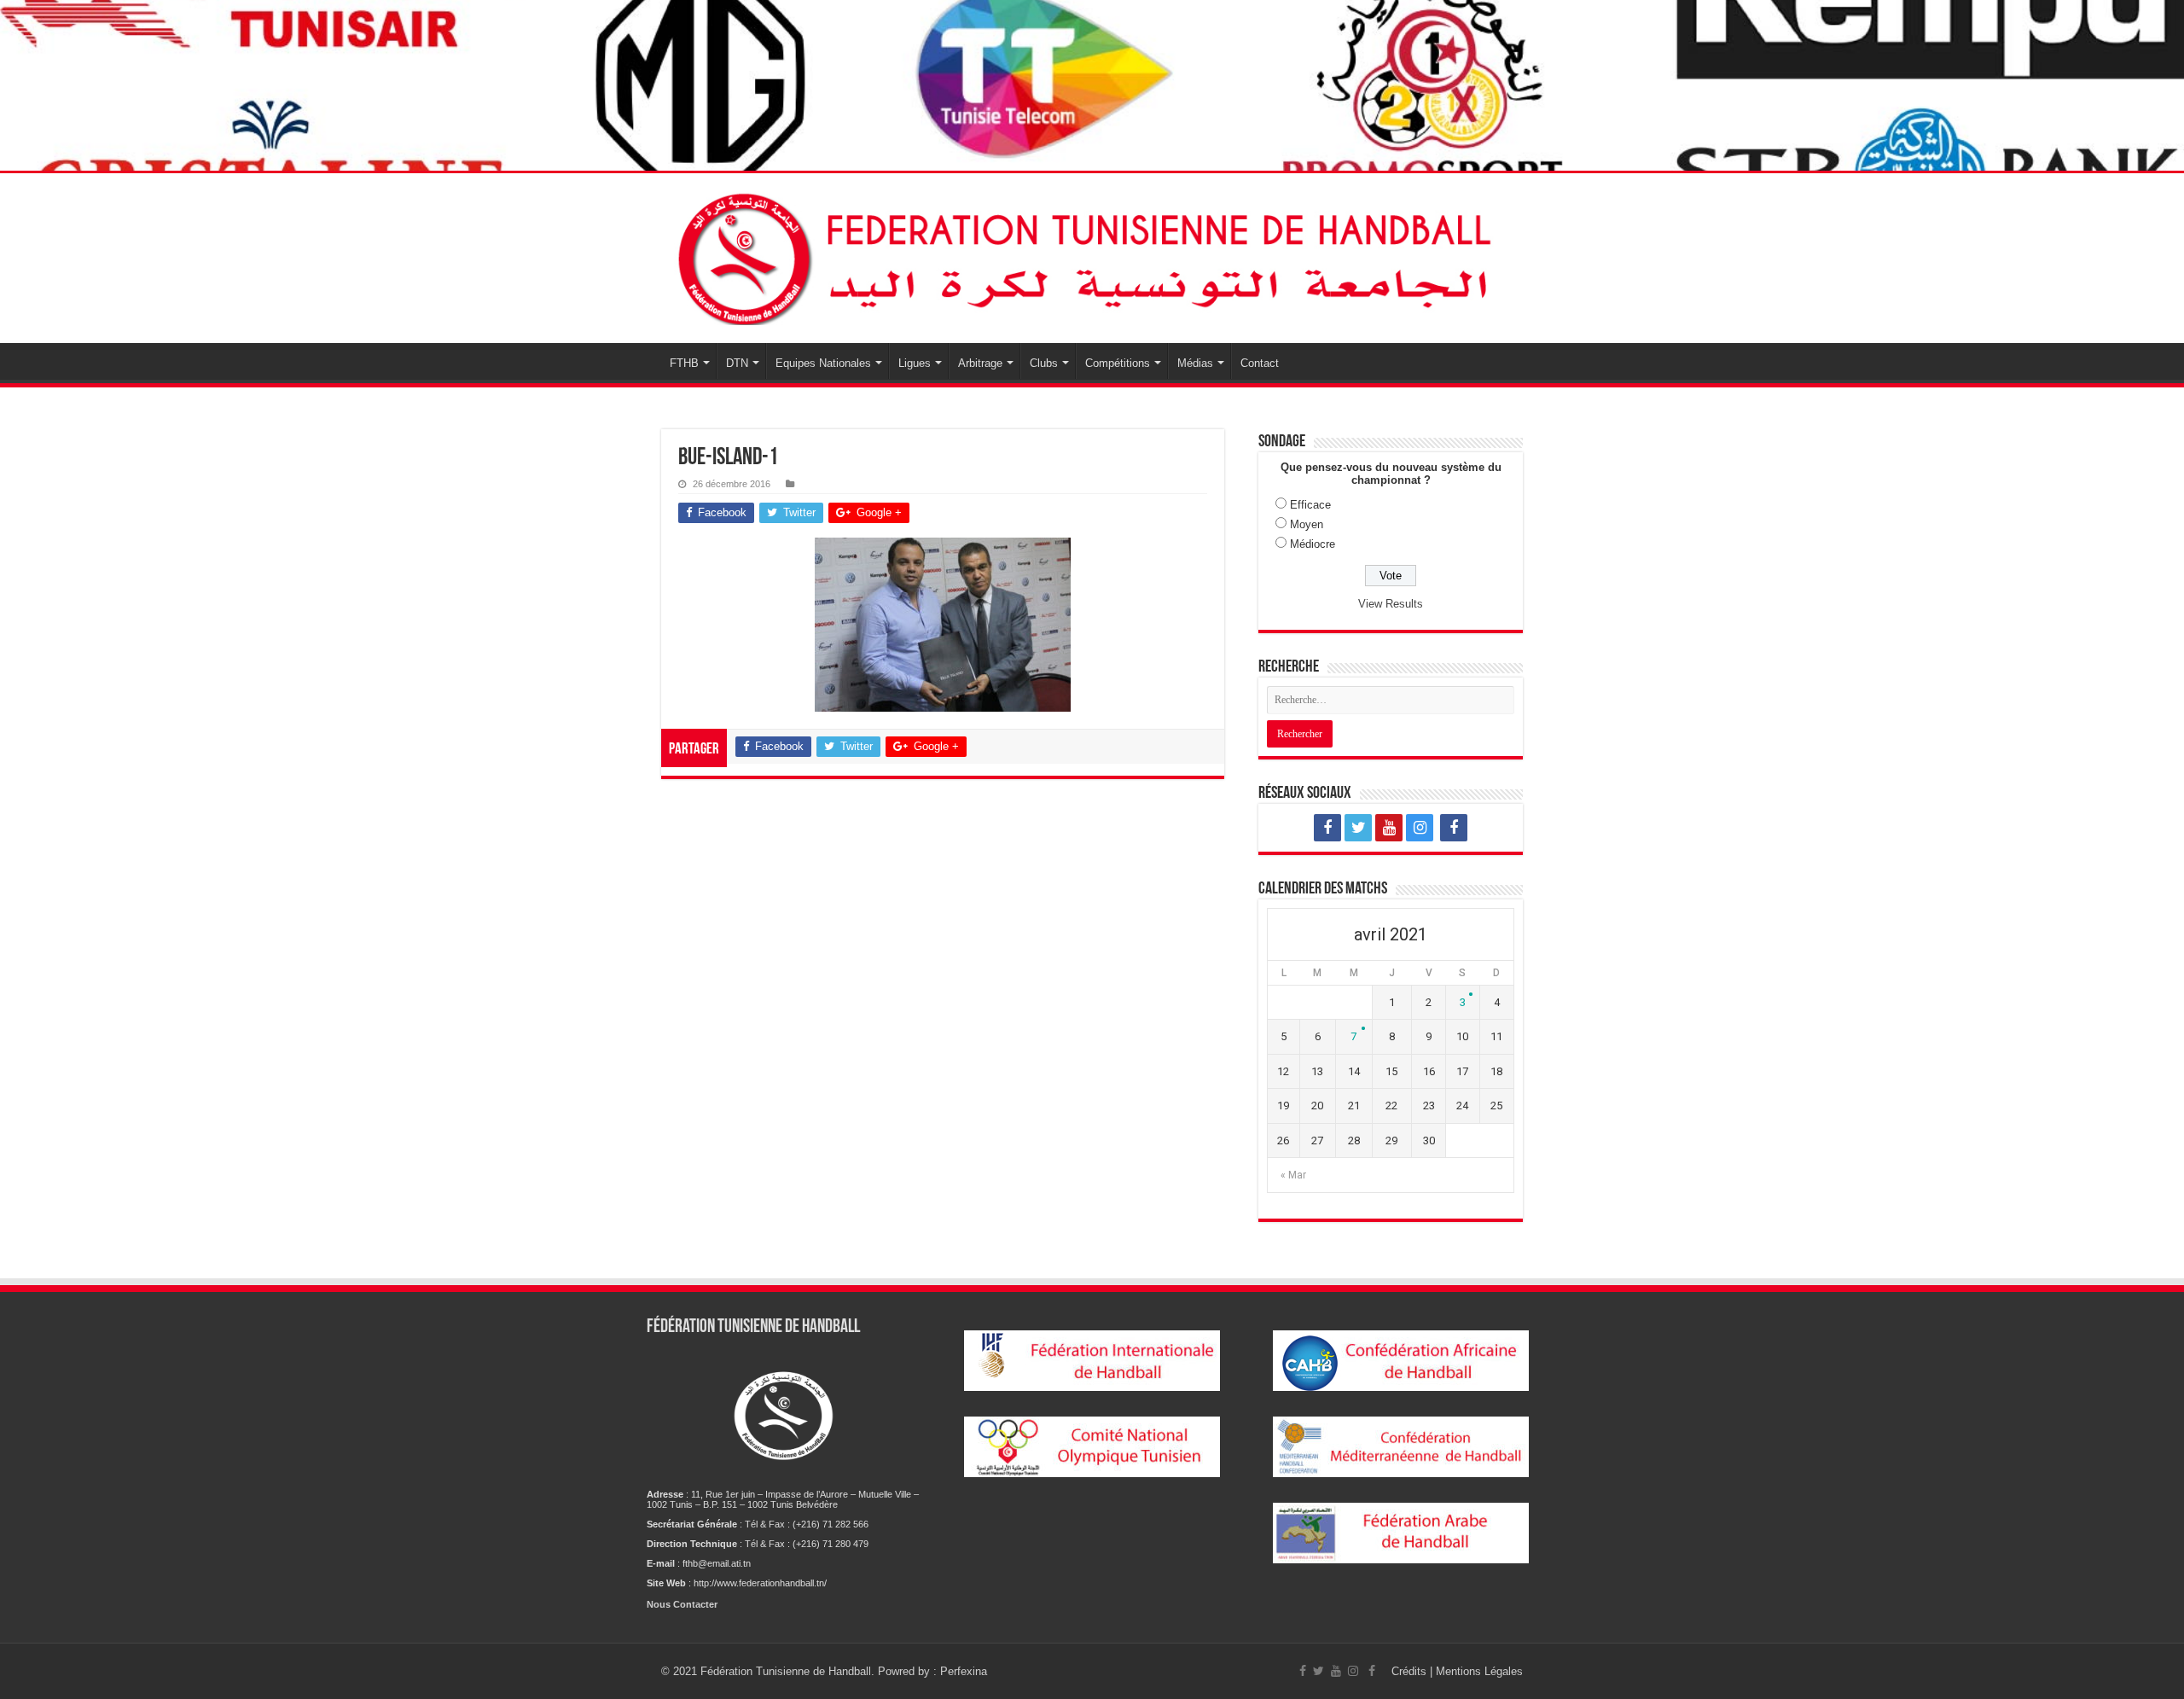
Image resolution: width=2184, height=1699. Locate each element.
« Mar (1293, 1175)
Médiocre (1313, 544)
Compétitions (1118, 363)
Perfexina (964, 1671)
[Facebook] (1327, 828)
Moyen (1307, 524)
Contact (1260, 363)
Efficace (1310, 505)
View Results (1391, 604)
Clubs (1044, 363)
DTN (737, 363)
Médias (1195, 363)
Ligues (915, 363)
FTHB (684, 363)
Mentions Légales (1479, 1671)
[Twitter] (1358, 828)
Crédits (1411, 1671)
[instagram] (1420, 828)
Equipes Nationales (823, 363)
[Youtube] (1389, 828)
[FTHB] (1092, 258)
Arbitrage (980, 363)
